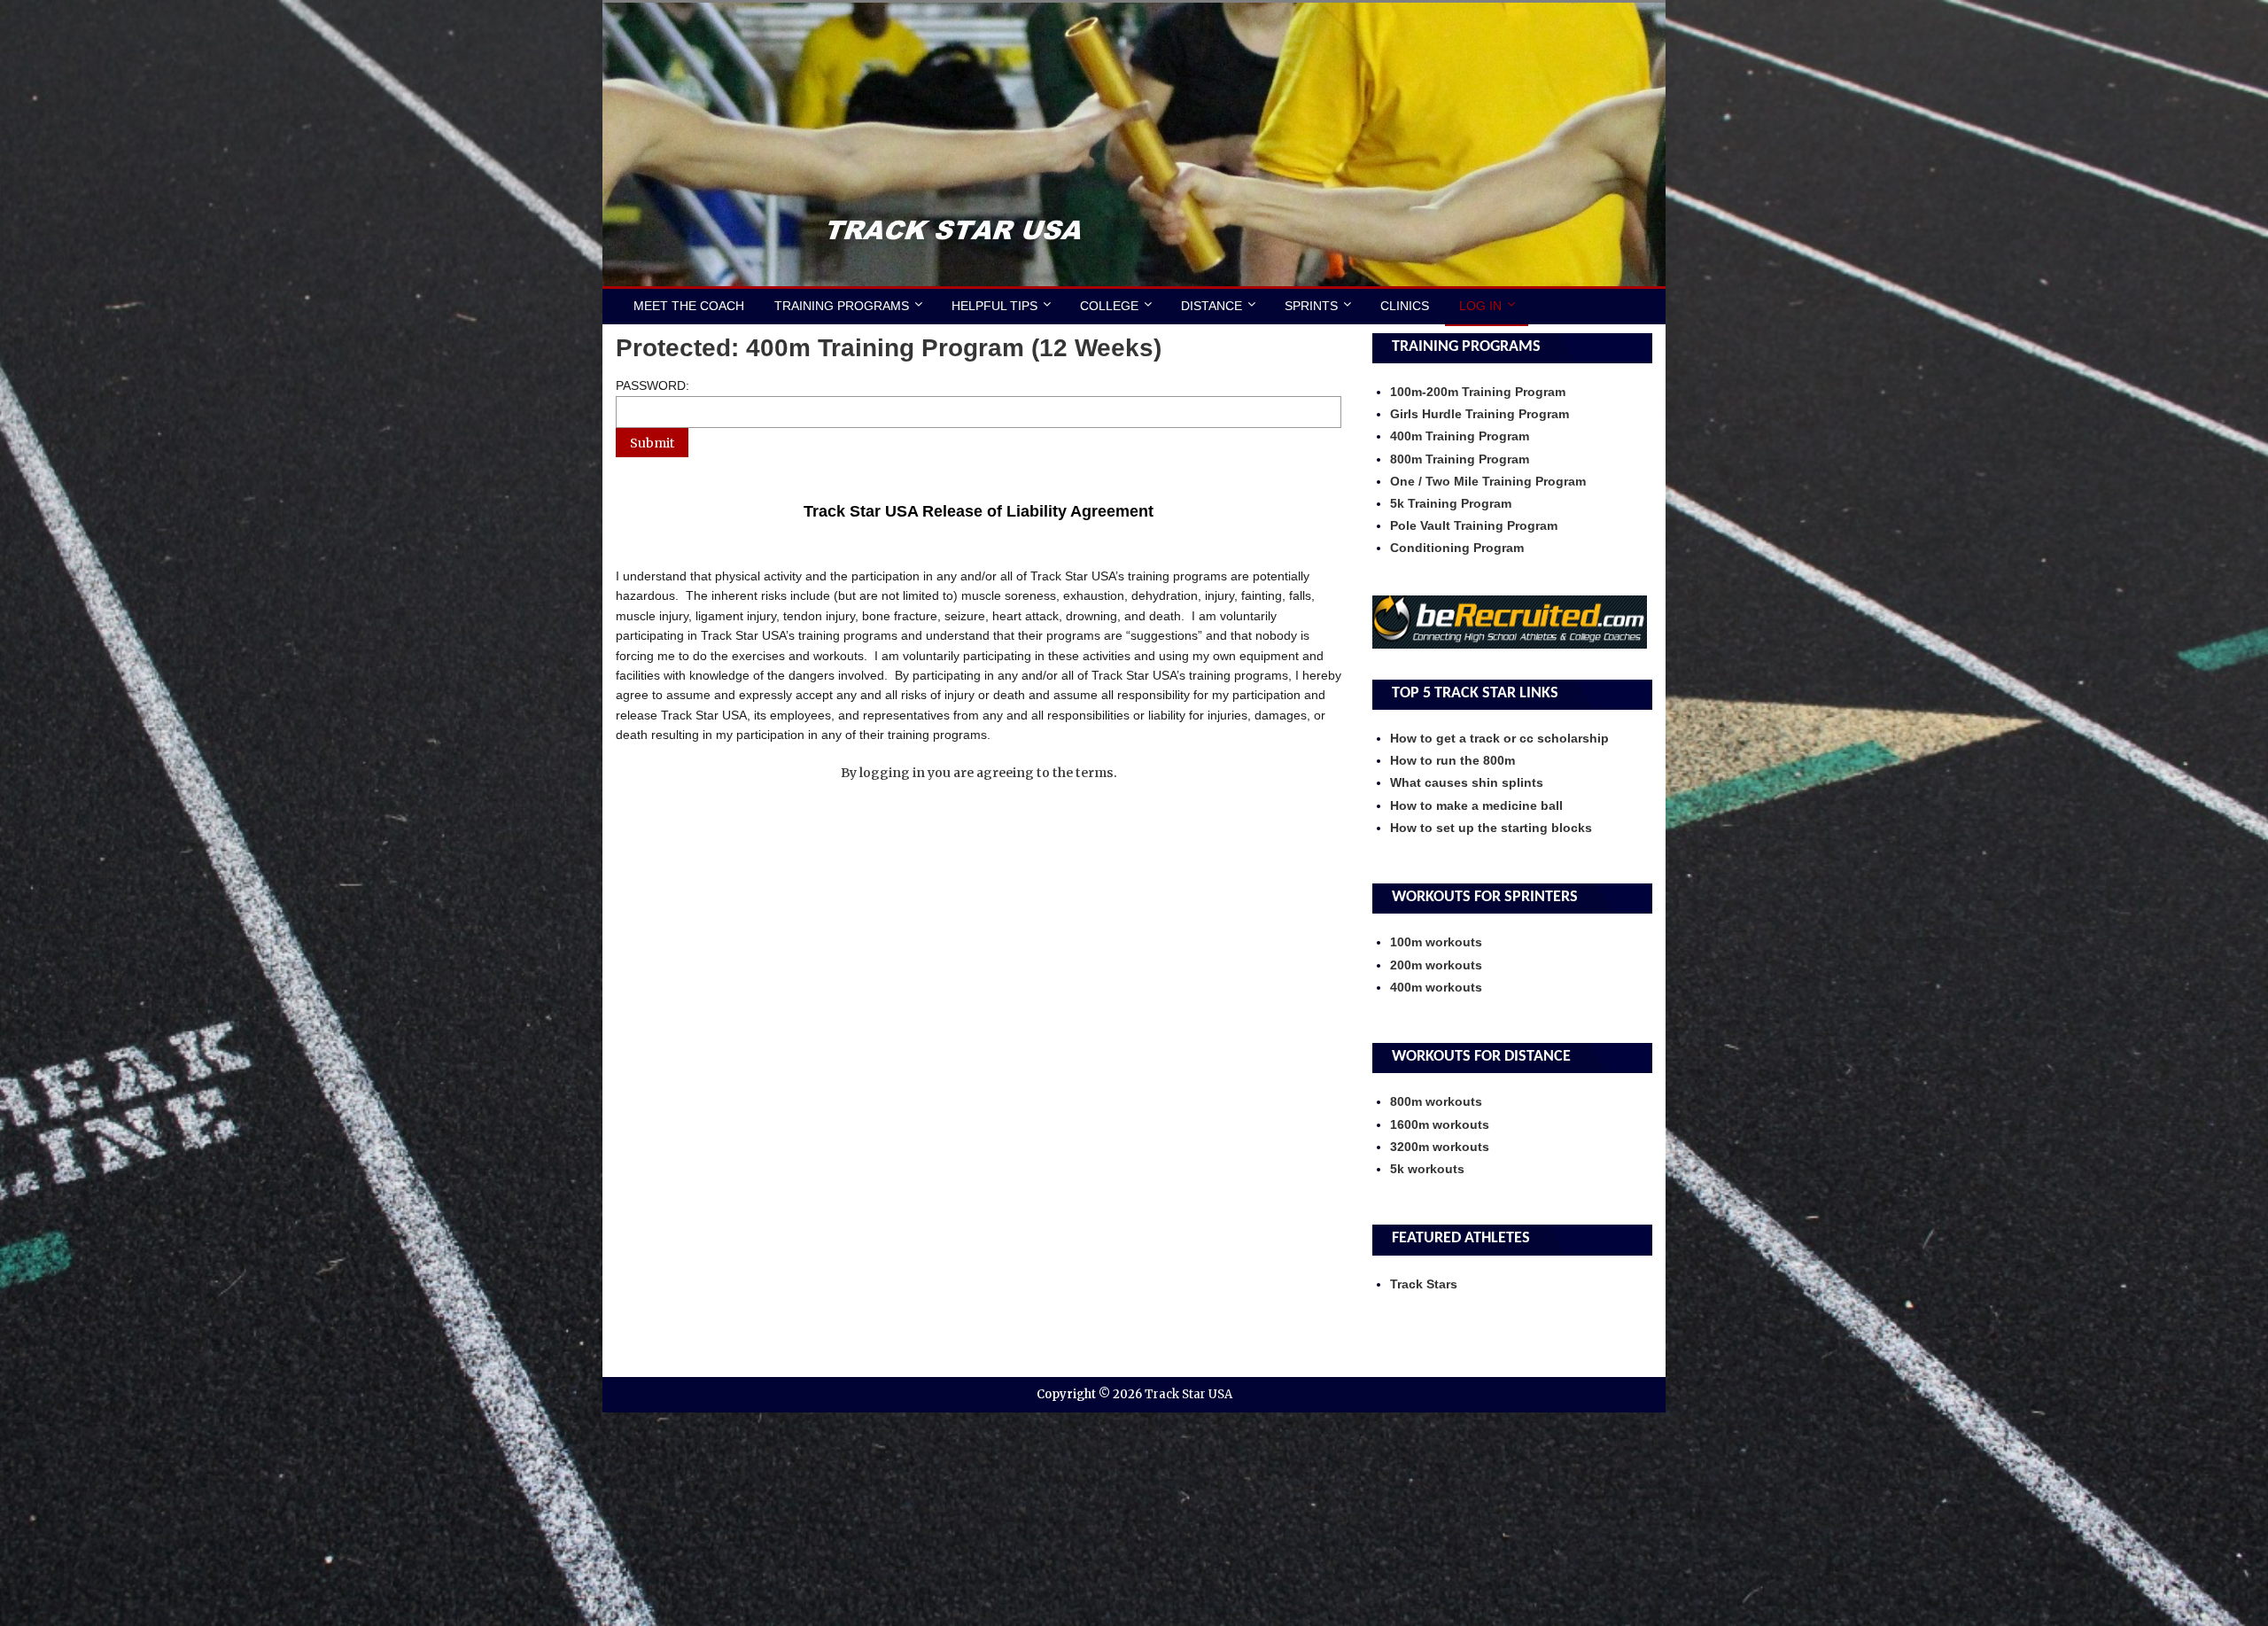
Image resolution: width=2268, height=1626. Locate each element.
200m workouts (1436, 965)
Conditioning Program (1457, 548)
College (1109, 306)
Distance (1212, 306)
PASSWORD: (652, 385)
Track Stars (1424, 1284)
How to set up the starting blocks (1491, 828)
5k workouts (1427, 1169)
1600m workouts (1440, 1124)
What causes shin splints (1467, 782)
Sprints (1311, 306)
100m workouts (1436, 942)
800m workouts (1436, 1101)
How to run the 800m (1452, 760)
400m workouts (1436, 987)
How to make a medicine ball (1476, 805)
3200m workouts (1440, 1147)
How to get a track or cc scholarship (1499, 738)
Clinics (1405, 306)
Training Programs (842, 306)
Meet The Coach (689, 306)
